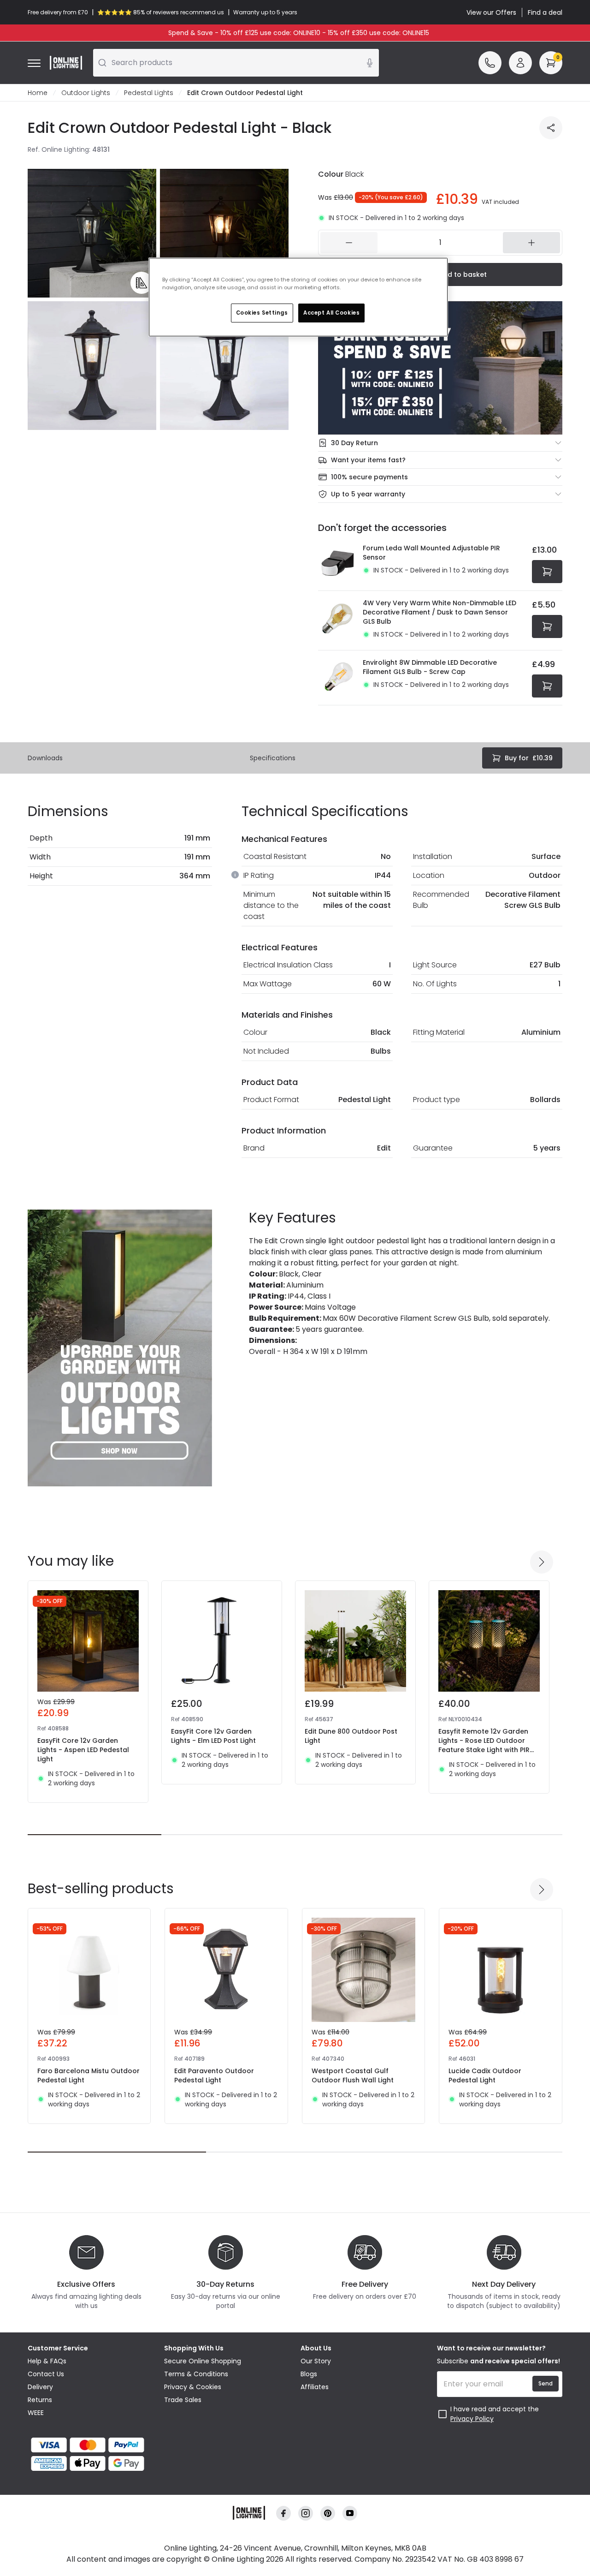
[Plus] (531, 243)
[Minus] (349, 243)
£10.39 (529, 758)
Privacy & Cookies (193, 2387)
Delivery (40, 2387)
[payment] (90, 2445)
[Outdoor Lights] (120, 1348)
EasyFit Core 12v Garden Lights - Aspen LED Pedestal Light (83, 1750)
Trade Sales (183, 2400)
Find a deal (545, 12)
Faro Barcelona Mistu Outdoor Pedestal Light (88, 2075)
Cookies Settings (262, 313)
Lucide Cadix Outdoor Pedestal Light (485, 2075)
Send (546, 2383)
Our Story (316, 2361)
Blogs (309, 2374)
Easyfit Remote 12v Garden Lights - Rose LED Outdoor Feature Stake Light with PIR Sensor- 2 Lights (484, 1745)
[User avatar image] (520, 63)
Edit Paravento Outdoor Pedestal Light (214, 2075)
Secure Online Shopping (203, 2361)
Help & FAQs (47, 2361)
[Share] (551, 128)
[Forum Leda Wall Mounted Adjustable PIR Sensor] (338, 563)
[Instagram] (306, 2513)
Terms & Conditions (196, 2374)
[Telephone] (490, 63)
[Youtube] (350, 2513)
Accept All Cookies (331, 313)
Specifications (273, 758)
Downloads (45, 758)
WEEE (36, 2413)
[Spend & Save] (440, 368)
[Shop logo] (66, 63)
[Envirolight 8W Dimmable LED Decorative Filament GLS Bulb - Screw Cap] (338, 678)
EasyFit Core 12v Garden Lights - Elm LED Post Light (213, 1736)
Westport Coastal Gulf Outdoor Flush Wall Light (353, 2075)
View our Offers (491, 12)
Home (38, 93)
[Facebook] (283, 2513)
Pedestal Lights (149, 93)
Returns (40, 2400)
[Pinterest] (328, 2513)
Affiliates (315, 2387)
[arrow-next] (542, 1562)
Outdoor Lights (86, 93)
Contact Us (46, 2374)
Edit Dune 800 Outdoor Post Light (351, 1736)
